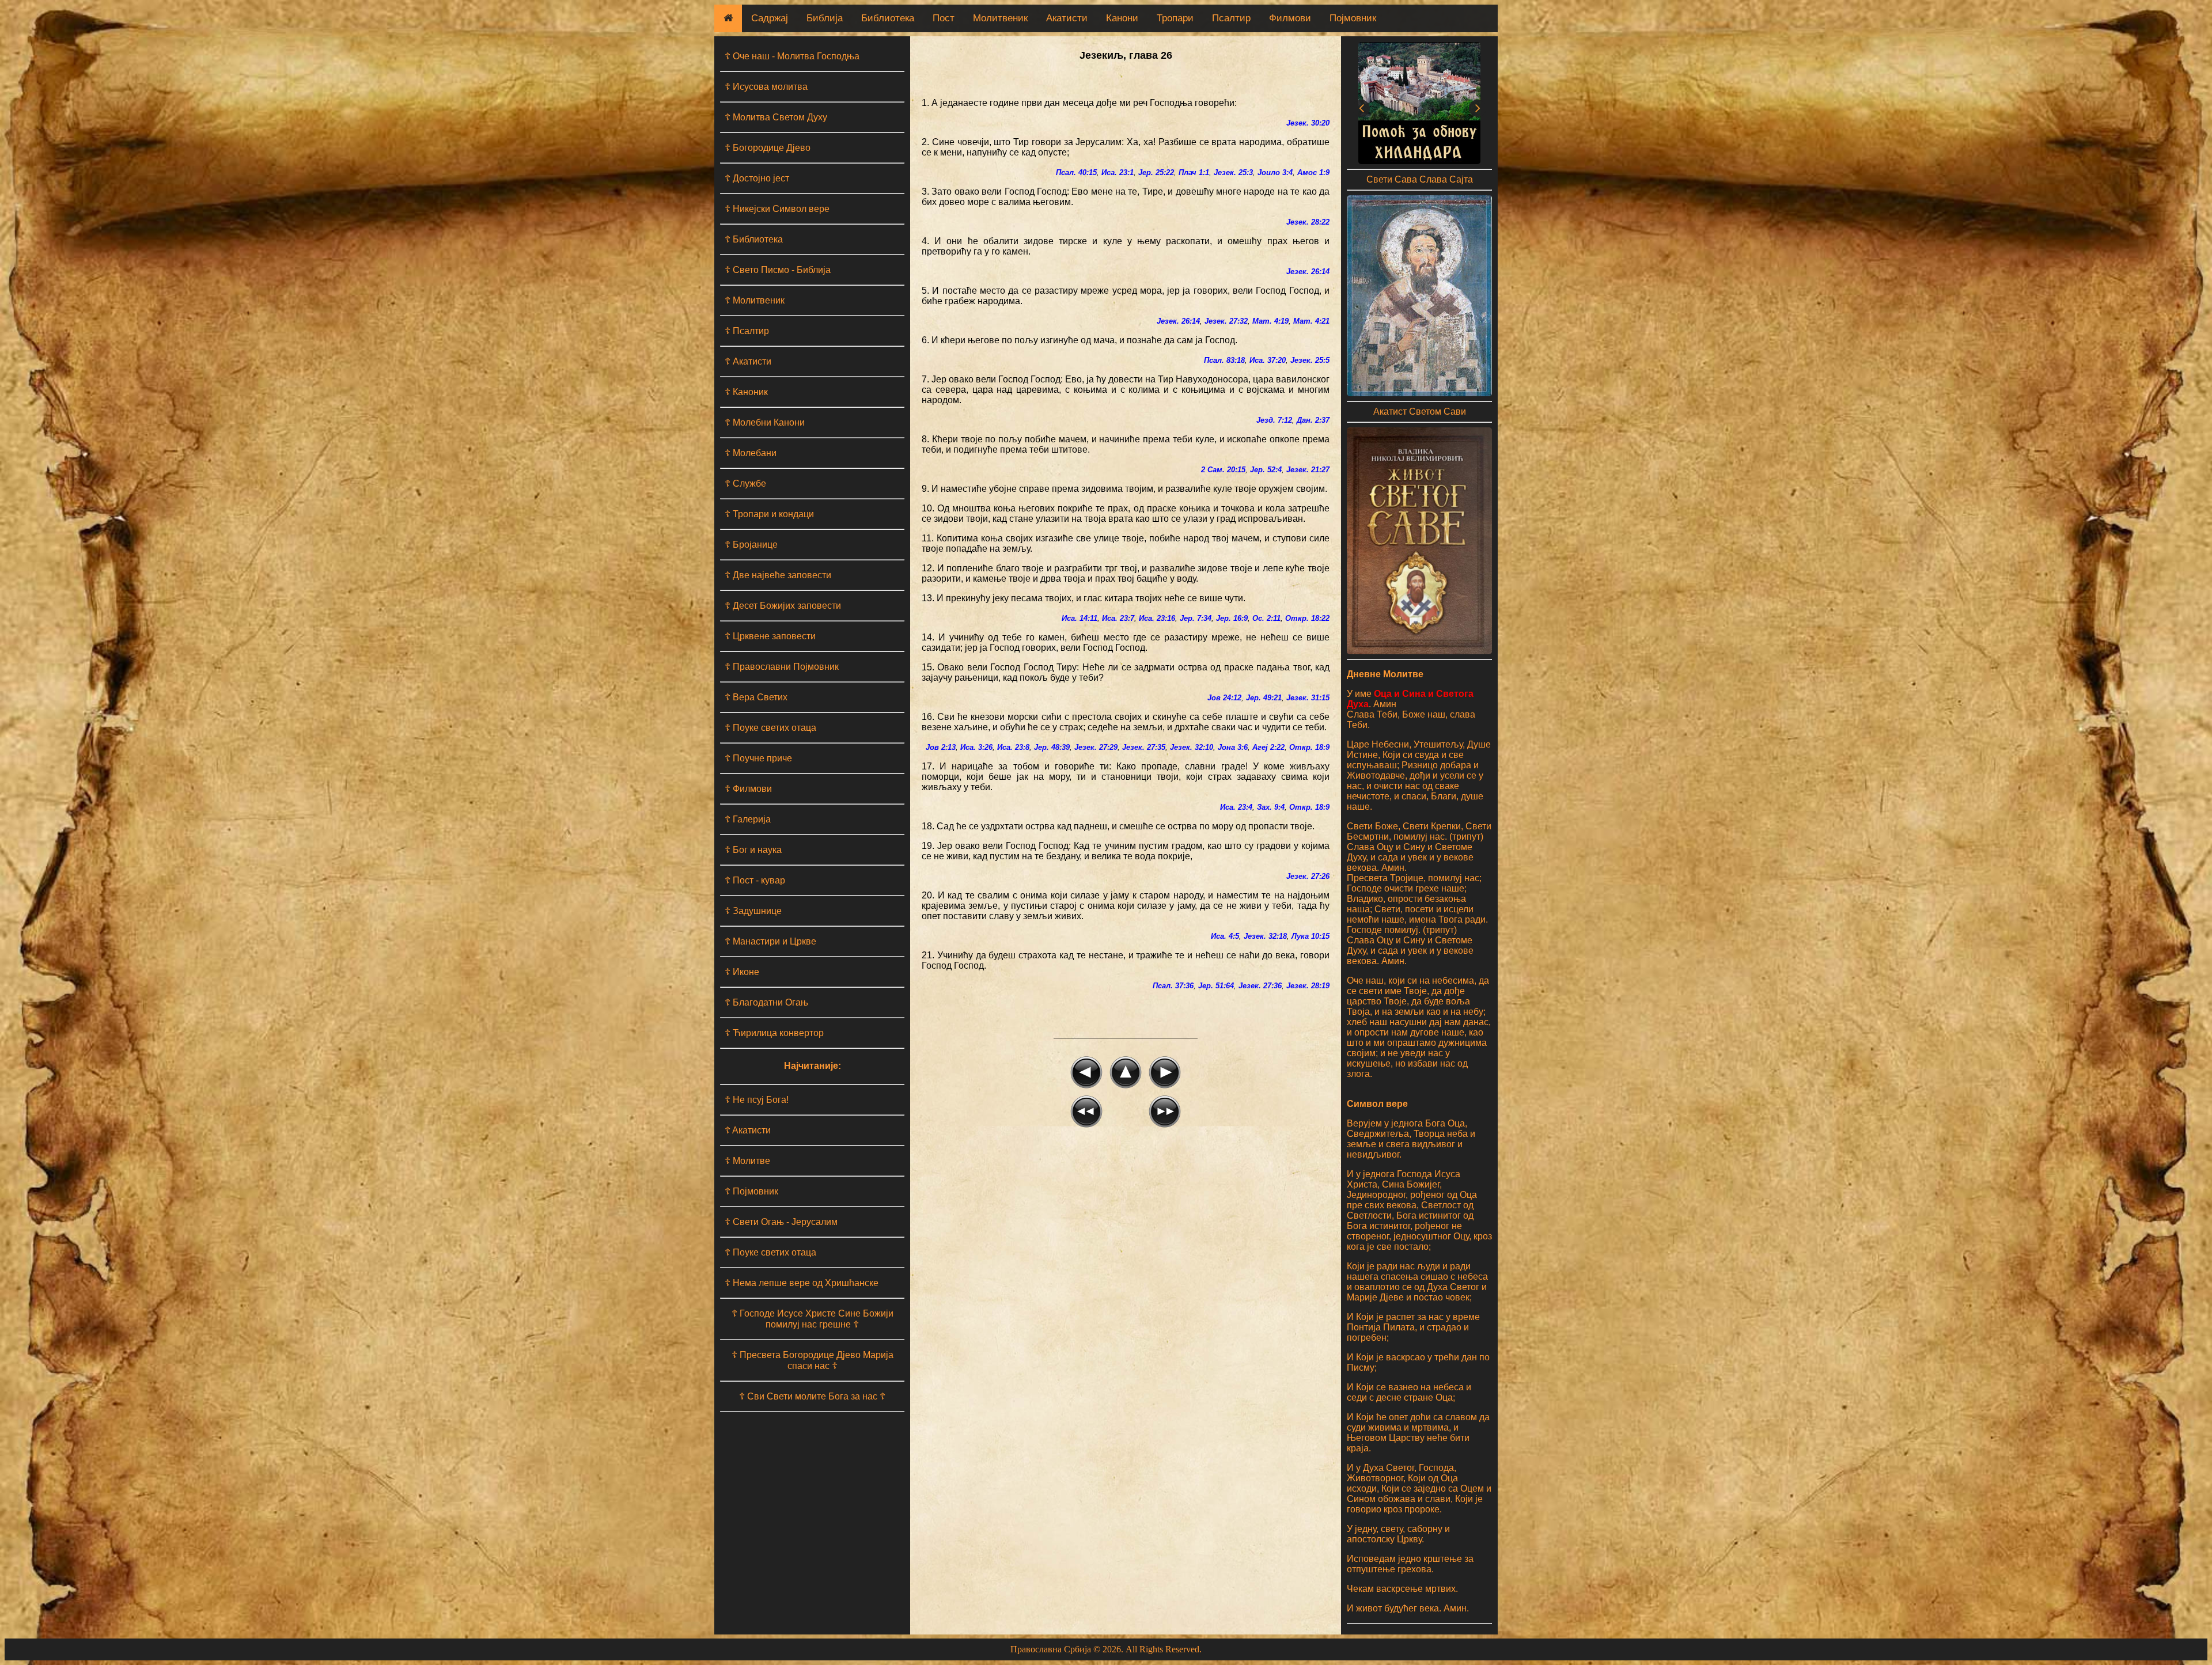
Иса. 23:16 (1157, 618)
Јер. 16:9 (1232, 618)
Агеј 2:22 (1268, 747)
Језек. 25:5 (1310, 360)
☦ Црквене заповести (770, 636)
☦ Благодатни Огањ (766, 1002)
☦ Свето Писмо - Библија (778, 270)
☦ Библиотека (754, 239)
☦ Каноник (746, 392)
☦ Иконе (742, 972)
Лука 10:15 (1310, 936)
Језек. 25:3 (1233, 172)
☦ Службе (745, 483)
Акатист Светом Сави (1420, 411)
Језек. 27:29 (1096, 747)
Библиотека (888, 18)
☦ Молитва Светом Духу (776, 117)
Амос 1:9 (1313, 172)
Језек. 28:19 (1308, 986)
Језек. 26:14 (1308, 272)
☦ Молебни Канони (765, 422)
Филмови (1290, 18)
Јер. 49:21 (1264, 698)
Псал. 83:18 (1224, 360)
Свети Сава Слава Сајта (1420, 179)
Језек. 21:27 (1308, 470)
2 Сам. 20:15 (1223, 470)
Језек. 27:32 (1226, 321)
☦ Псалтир (747, 331)
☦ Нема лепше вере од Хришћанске (802, 1283)
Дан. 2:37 (1313, 420)
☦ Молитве (747, 1161)
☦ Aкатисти (748, 1130)
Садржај (770, 18)
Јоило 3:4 (1275, 172)
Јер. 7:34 (1196, 618)
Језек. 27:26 (1308, 876)
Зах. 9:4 (1271, 807)
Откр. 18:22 (1307, 618)
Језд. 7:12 (1274, 420)
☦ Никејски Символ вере (777, 209)
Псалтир (1231, 18)
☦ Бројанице (751, 545)
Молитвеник (1000, 18)
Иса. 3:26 (976, 747)
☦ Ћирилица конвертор (774, 1033)
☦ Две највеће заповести (778, 575)
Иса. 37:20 (1268, 360)
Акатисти (1067, 18)
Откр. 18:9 (1309, 747)
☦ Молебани (751, 453)
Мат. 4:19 (1270, 321)
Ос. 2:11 (1266, 618)
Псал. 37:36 (1173, 986)
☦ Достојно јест (757, 178)
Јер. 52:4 (1266, 470)
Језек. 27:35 (1144, 747)
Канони (1122, 18)
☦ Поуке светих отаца (770, 728)
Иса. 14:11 (1080, 618)
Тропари (1175, 18)
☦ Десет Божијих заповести (783, 606)
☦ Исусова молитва (766, 87)
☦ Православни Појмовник (782, 667)
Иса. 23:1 (1118, 172)
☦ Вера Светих (756, 697)
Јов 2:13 (941, 747)
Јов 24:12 (1224, 698)
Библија (825, 18)
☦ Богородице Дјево (768, 148)
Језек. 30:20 (1308, 123)
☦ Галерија (748, 819)
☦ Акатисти (748, 361)
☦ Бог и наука (753, 850)
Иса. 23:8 (1013, 747)
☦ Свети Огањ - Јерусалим (781, 1222)
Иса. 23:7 (1118, 618)
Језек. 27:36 (1260, 986)
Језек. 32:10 (1192, 747)
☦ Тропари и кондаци (769, 514)
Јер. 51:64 (1216, 986)
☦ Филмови (748, 789)
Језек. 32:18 (1265, 936)
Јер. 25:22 (1156, 172)
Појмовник (1353, 18)
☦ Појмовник (751, 1191)
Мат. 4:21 (1311, 321)
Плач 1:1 (1194, 172)
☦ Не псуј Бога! (757, 1100)
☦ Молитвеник (755, 300)
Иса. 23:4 (1236, 807)
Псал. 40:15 (1076, 172)
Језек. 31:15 (1308, 698)
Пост (944, 18)
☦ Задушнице (753, 911)
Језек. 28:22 (1308, 222)
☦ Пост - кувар (755, 880)
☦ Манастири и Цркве (770, 941)
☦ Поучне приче (758, 758)
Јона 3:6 (1233, 747)
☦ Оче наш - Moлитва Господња (792, 56)
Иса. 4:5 (1225, 936)
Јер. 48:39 (1052, 747)
